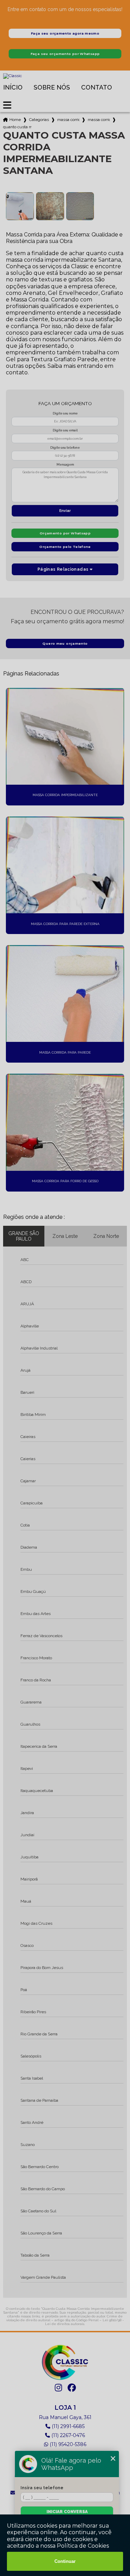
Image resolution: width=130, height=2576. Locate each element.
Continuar (65, 2561)
